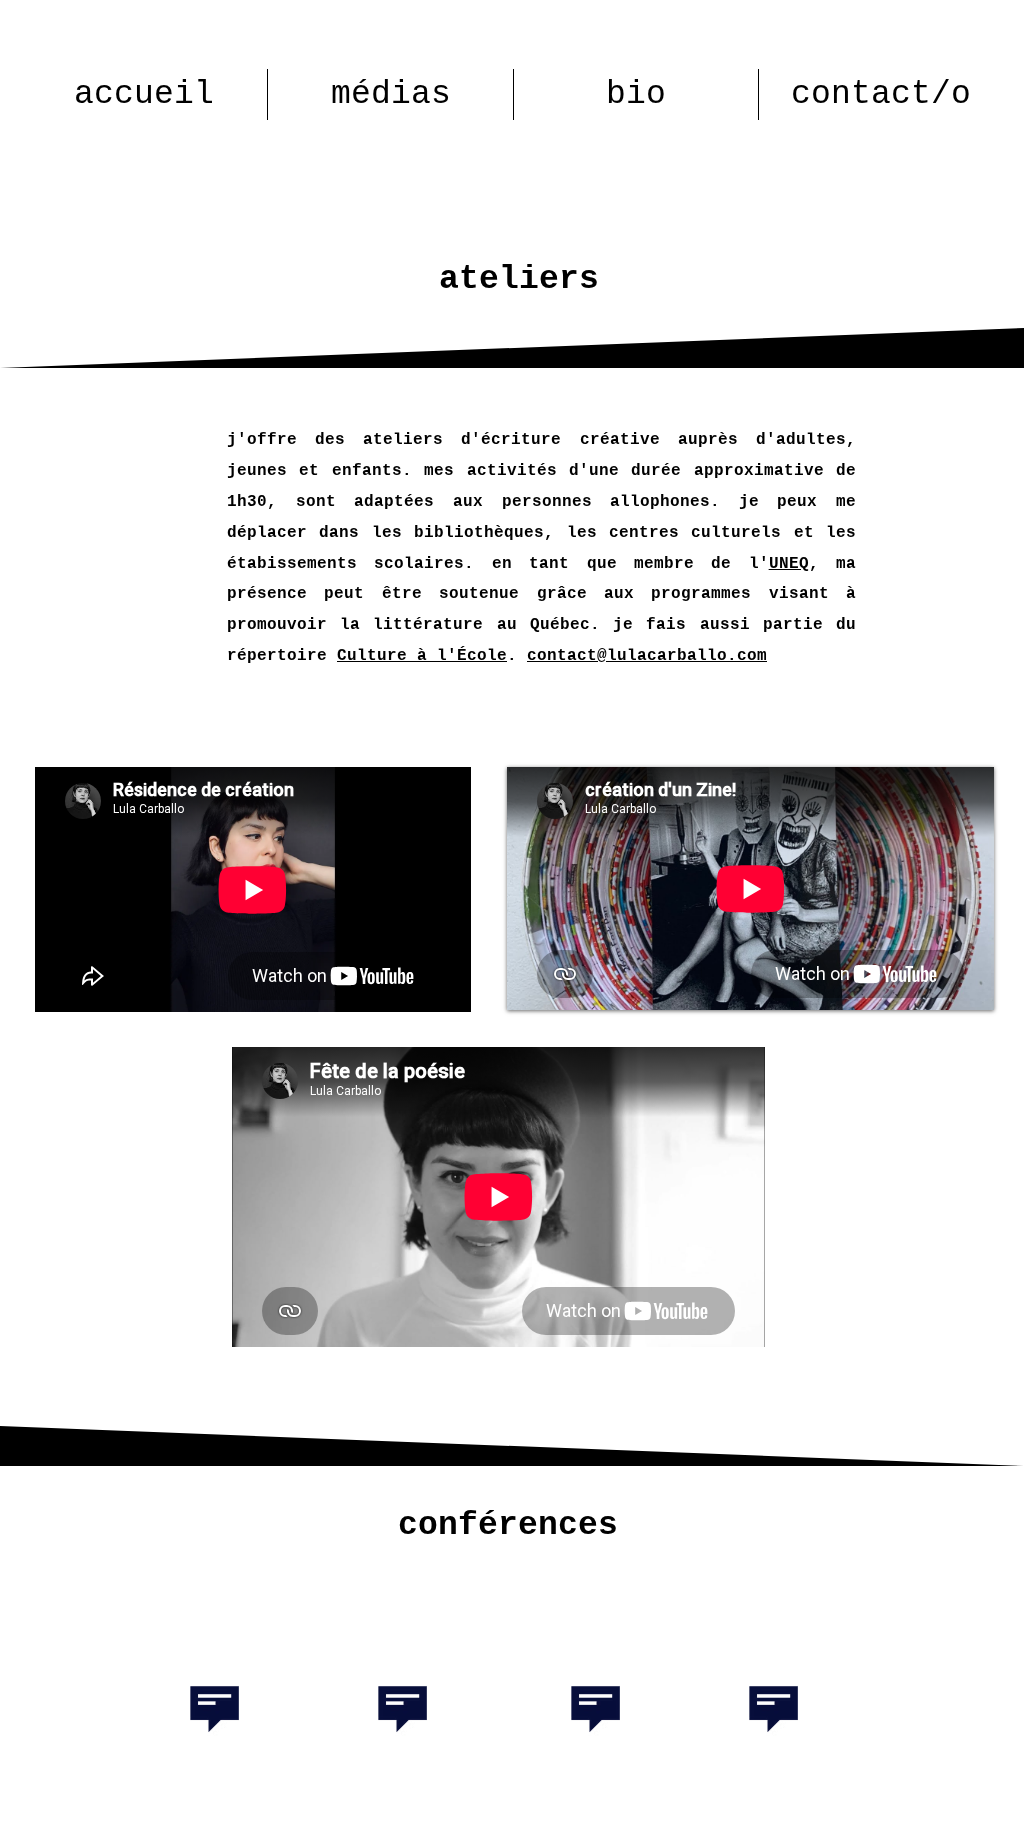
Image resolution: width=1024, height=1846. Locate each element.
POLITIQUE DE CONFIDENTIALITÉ (611, 1837)
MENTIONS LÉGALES (141, 1837)
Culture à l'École (422, 656)
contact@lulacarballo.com (647, 656)
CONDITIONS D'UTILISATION (855, 1837)
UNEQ (789, 564)
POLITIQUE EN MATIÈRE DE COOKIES (363, 1837)
